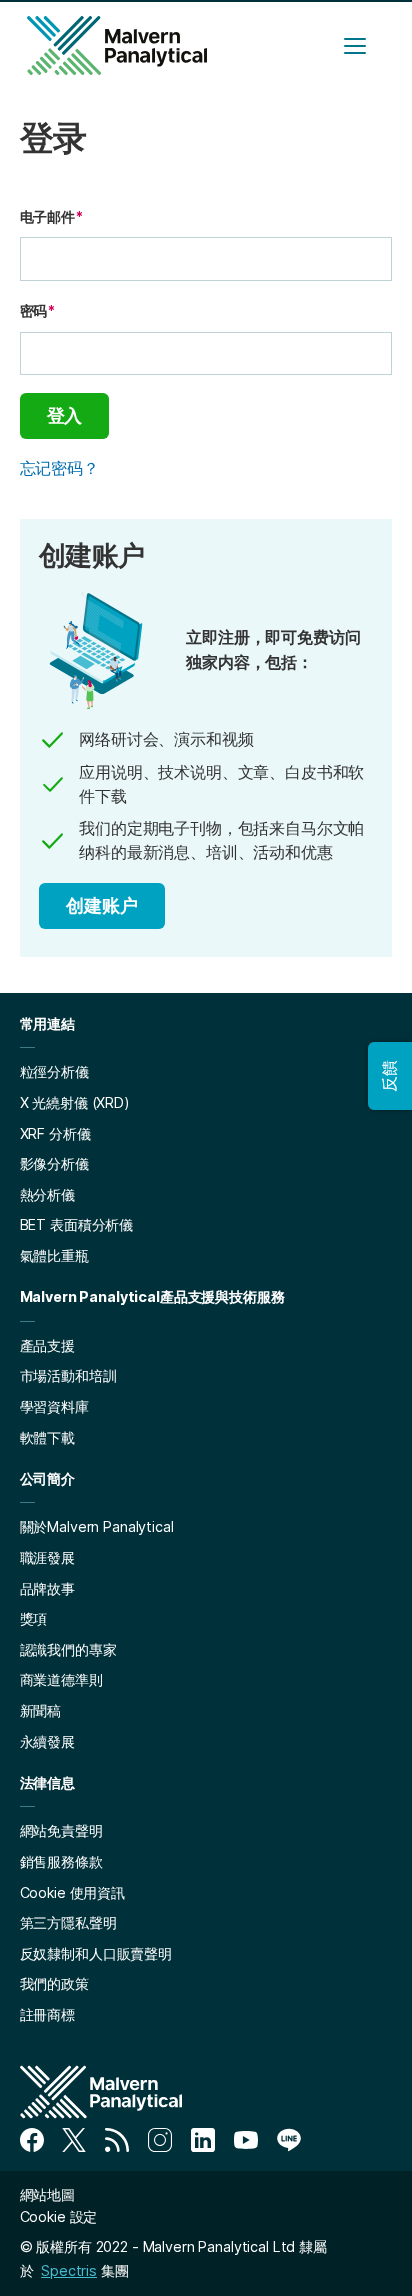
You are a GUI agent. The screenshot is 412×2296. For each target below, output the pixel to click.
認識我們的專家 (68, 1649)
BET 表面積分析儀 (77, 1224)
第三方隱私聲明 (68, 1922)
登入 (65, 415)
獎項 (34, 1618)
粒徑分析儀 (54, 1071)
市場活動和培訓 (68, 1375)
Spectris (69, 2270)
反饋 (389, 1076)
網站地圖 (47, 2194)
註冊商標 (47, 2014)
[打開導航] (355, 46)
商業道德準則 (61, 1679)
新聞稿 (41, 1710)
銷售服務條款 (61, 1861)
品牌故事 (47, 1588)
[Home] (117, 45)
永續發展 (47, 1741)
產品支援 (47, 1345)
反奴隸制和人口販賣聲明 (96, 1953)
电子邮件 (51, 216)
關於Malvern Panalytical (97, 1526)
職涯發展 (47, 1557)
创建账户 (101, 905)
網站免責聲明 (61, 1830)
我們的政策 (54, 1983)
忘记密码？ (59, 468)
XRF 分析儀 (55, 1133)
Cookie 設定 (59, 2216)
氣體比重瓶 (54, 1255)
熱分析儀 (47, 1194)
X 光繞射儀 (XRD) (75, 1102)
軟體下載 (47, 1437)
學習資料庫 (54, 1406)
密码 (38, 310)
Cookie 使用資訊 (72, 1892)
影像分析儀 (54, 1163)
